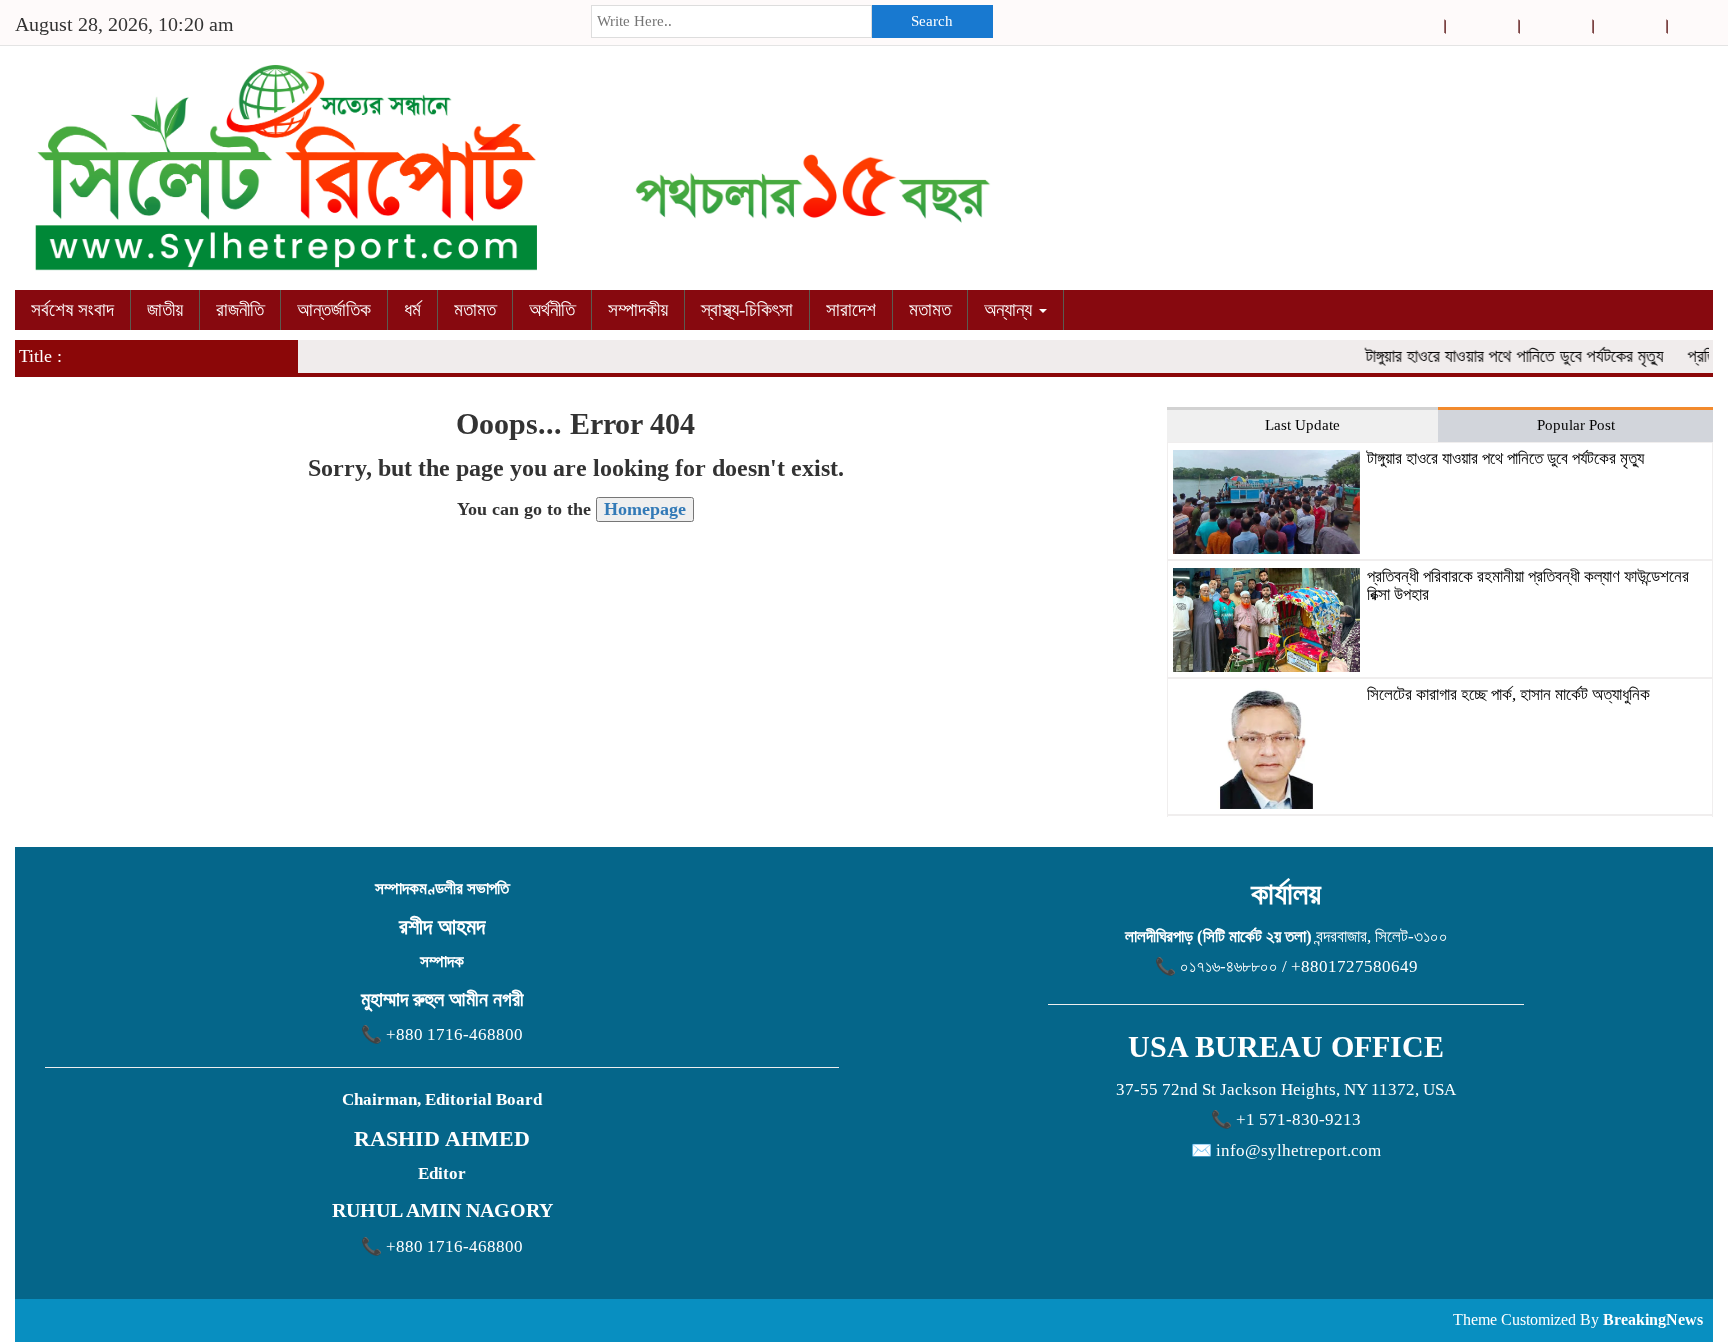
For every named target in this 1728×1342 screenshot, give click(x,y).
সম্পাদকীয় (638, 309)
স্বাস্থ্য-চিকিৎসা (747, 309)
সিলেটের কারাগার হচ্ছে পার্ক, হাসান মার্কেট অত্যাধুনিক (1508, 694)
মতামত (475, 309)
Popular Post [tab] (1576, 425)
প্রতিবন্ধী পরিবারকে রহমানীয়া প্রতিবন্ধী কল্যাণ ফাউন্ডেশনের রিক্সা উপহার (1528, 586)
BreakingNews (1653, 1319)
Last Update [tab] (1302, 425)
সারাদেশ (851, 309)
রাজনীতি (240, 309)
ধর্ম (412, 309)
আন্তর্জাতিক (334, 309)
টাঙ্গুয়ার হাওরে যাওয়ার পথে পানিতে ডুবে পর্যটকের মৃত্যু (1498, 356)
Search (932, 21)
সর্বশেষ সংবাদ (72, 309)
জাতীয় (165, 309)
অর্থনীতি (552, 309)
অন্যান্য (1010, 309)
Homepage (645, 509)
